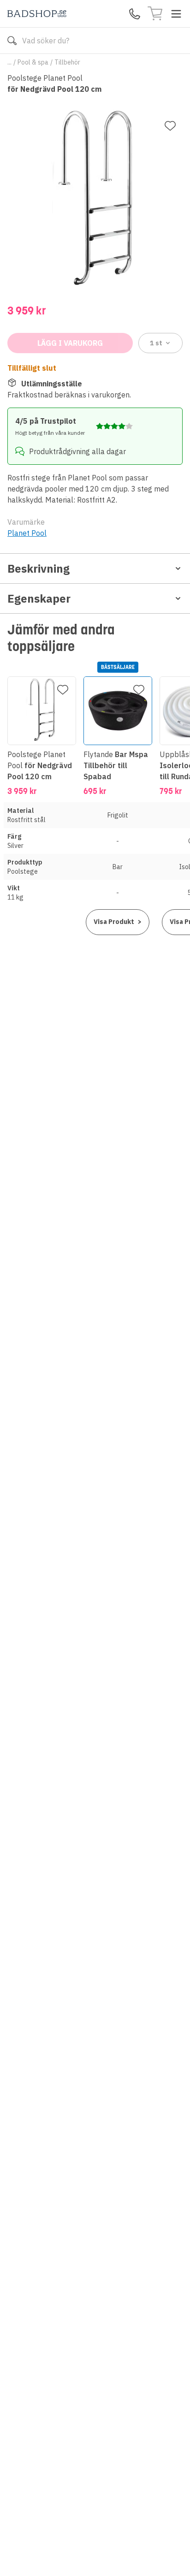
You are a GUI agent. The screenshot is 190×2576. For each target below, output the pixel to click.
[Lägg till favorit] (170, 126)
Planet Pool (27, 533)
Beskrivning (39, 568)
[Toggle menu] (176, 14)
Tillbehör (67, 62)
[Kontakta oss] (135, 14)
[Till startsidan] (37, 14)
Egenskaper (39, 598)
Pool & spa (33, 62)
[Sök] (12, 41)
